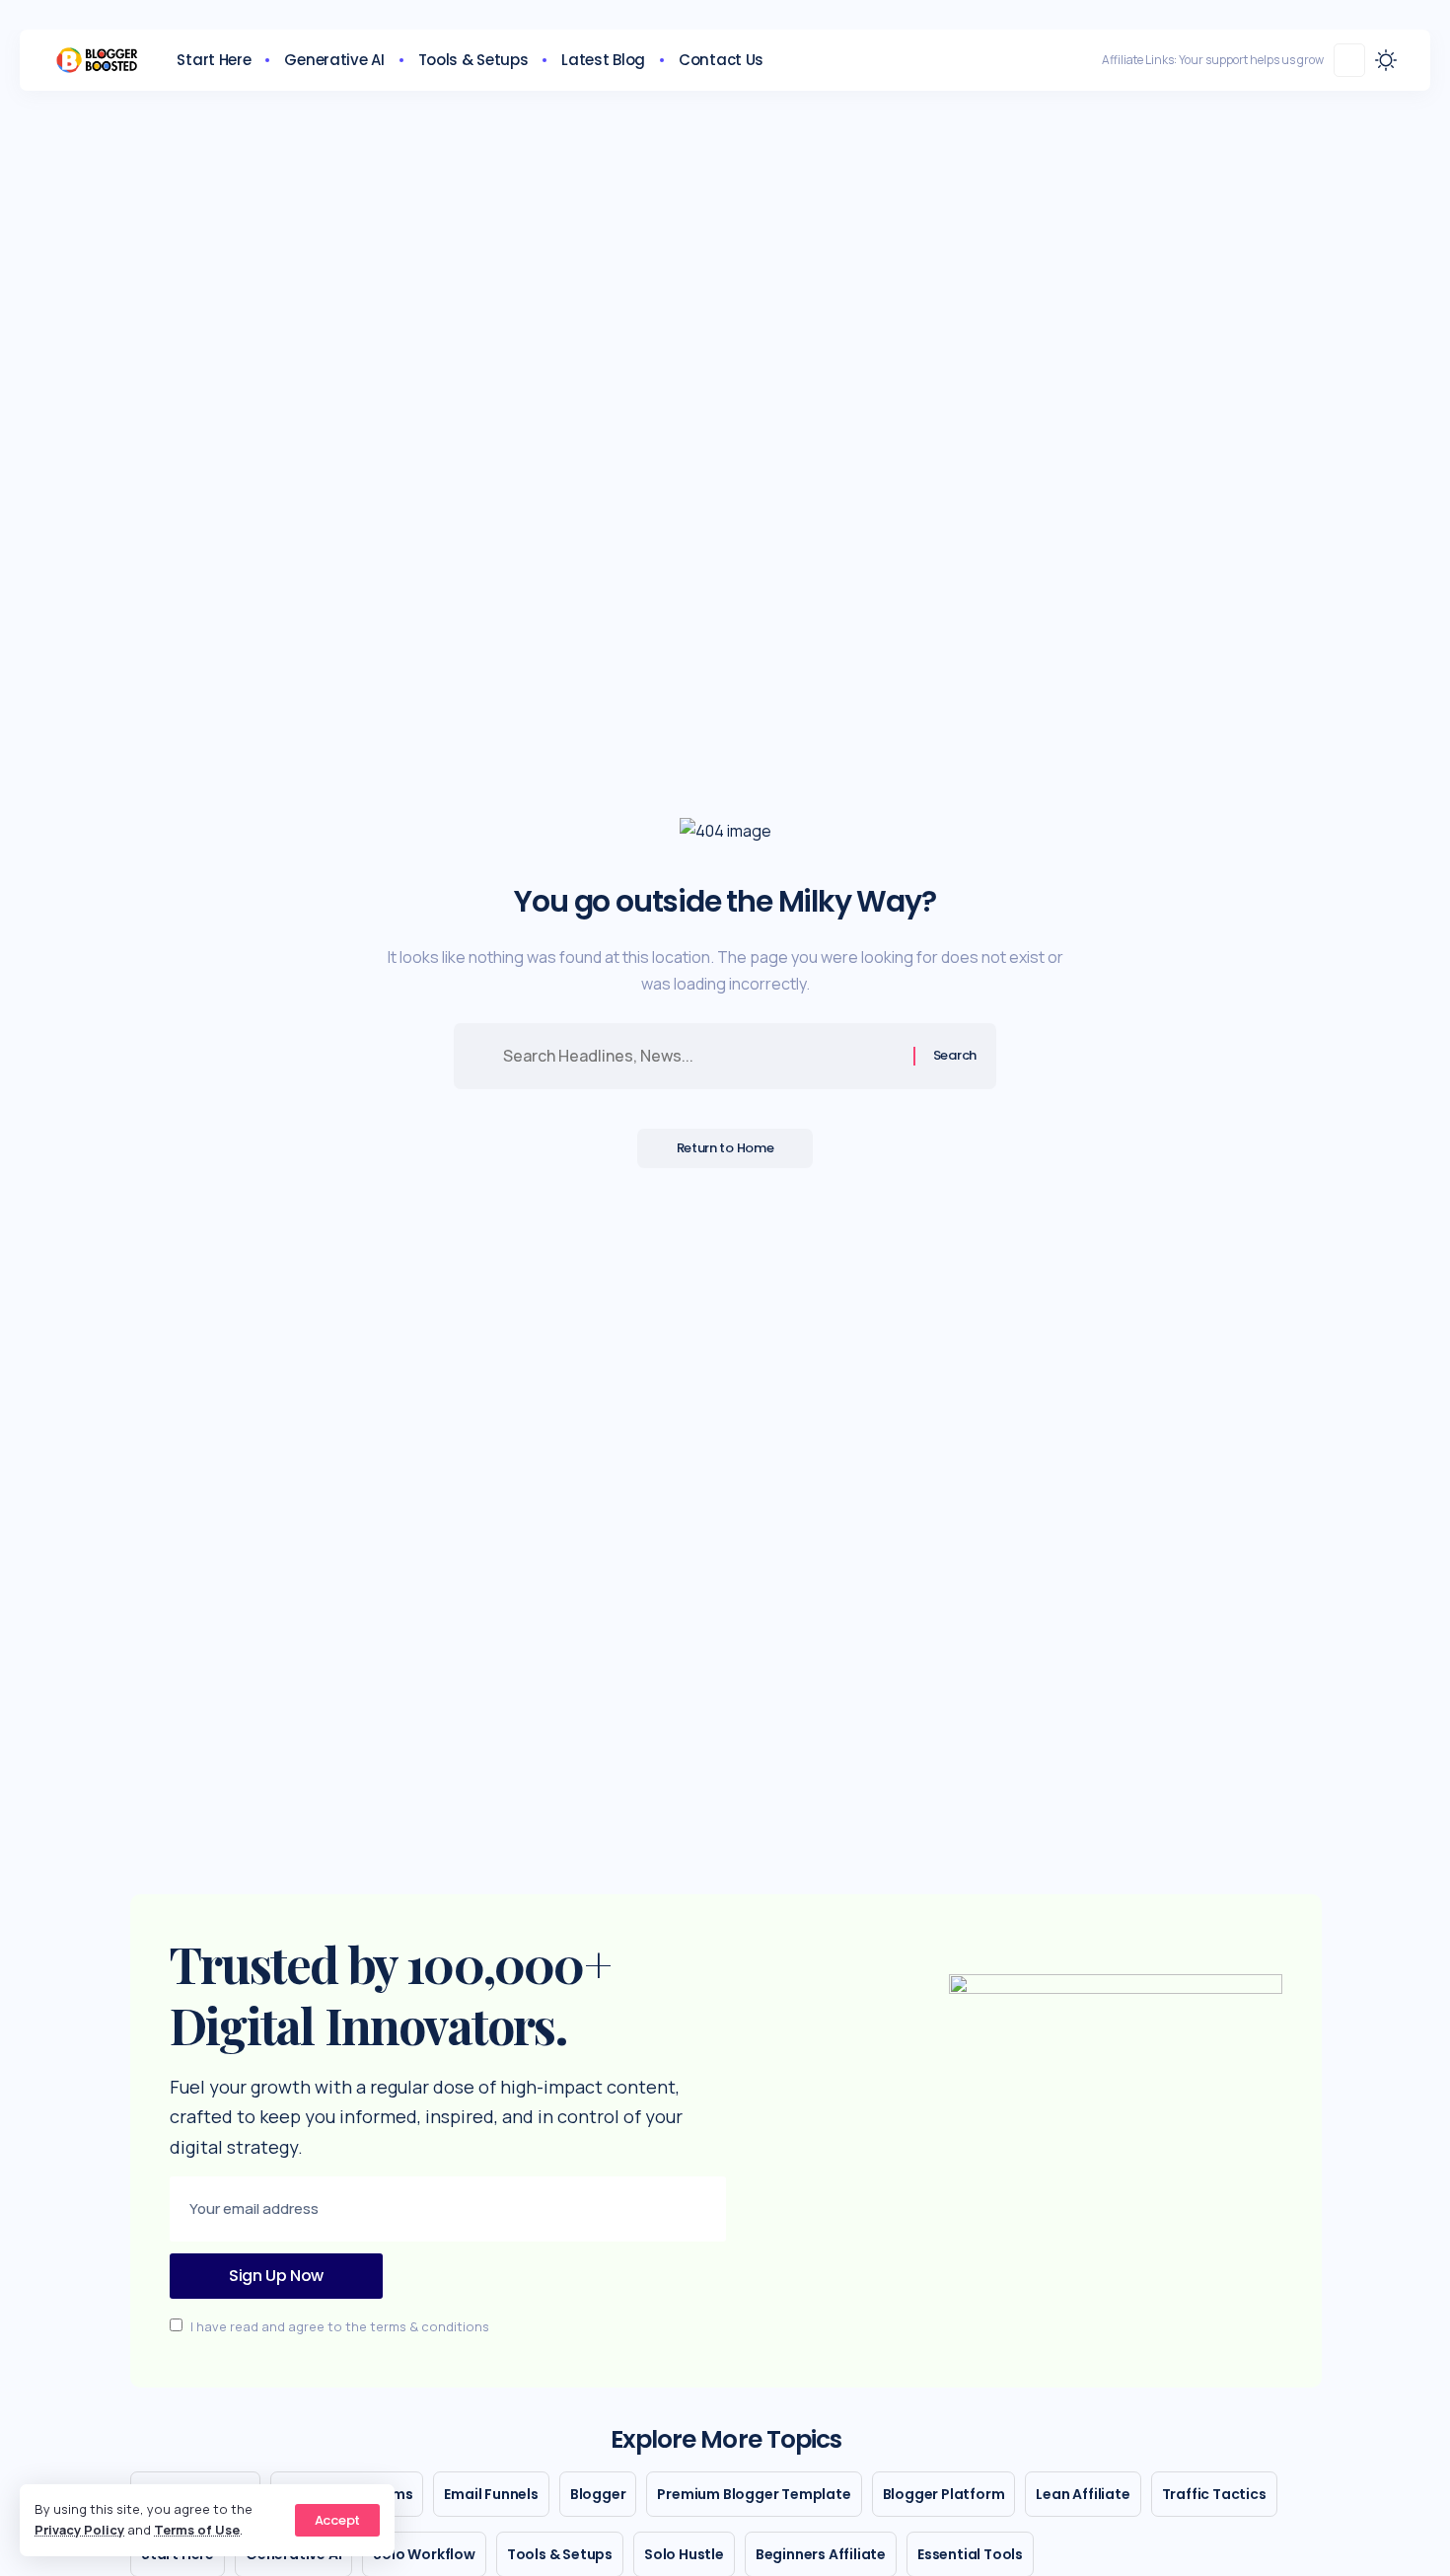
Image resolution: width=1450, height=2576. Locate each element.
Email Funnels (491, 2494)
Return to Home (725, 1148)
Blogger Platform (944, 2494)
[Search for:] (701, 1056)
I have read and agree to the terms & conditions (340, 2326)
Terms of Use (197, 2530)
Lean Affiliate (1083, 2494)
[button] (337, 2520)
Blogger (598, 2494)
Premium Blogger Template (754, 2494)
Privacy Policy (79, 2530)
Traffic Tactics (1214, 2494)
